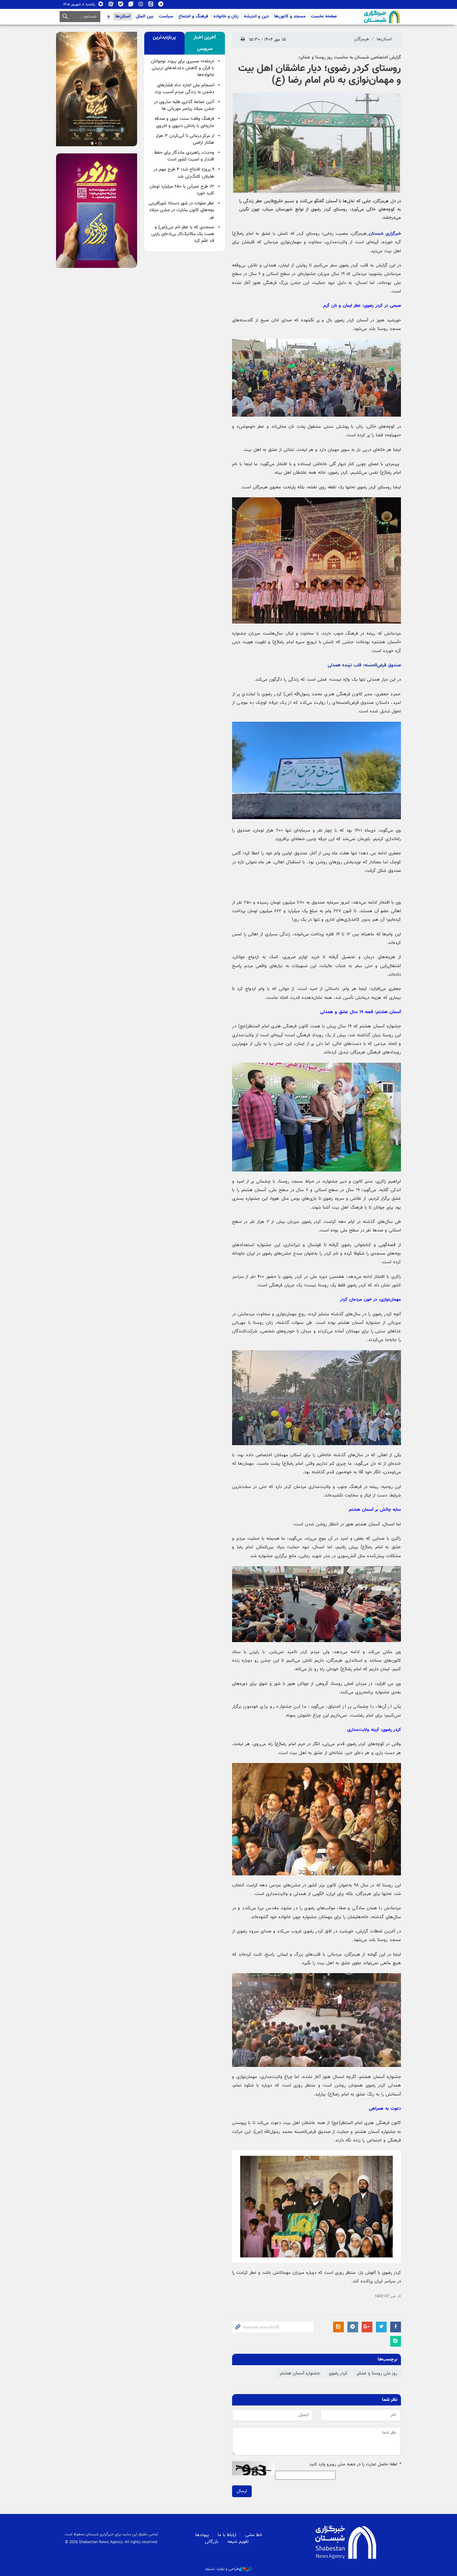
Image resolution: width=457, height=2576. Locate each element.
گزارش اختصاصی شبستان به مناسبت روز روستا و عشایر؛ (350, 57)
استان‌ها (123, 16)
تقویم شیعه (238, 2542)
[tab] (205, 43)
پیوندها (202, 2535)
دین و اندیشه (256, 16)
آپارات (111, 6)
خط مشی (254, 2535)
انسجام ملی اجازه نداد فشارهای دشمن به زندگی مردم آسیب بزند (184, 89)
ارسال (242, 2491)
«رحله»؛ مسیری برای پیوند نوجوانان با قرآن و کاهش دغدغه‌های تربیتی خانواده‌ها (183, 68)
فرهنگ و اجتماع (193, 16)
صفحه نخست (324, 16)
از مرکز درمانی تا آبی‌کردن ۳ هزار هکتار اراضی (185, 139)
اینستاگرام (141, 6)
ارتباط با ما (227, 2535)
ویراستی (131, 6)
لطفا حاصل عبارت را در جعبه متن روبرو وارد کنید (355, 2465)
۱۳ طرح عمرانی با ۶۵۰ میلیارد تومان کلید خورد (182, 190)
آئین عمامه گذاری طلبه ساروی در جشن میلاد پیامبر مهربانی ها (184, 105)
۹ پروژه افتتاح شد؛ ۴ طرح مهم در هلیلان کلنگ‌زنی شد (184, 173)
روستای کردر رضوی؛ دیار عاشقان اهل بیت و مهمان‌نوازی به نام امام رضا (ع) (320, 75)
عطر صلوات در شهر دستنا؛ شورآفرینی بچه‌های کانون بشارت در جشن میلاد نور (181, 210)
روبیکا (101, 6)
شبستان (362, 17)
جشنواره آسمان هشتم (300, 2373)
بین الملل (145, 16)
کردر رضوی (338, 2373)
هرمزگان (362, 39)
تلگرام (161, 6)
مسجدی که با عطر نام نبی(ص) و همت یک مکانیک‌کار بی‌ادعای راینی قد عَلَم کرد (183, 234)
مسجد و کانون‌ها (290, 16)
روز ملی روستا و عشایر (377, 2373)
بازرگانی (212, 2542)
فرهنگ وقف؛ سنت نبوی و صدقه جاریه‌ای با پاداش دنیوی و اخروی (184, 122)
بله (121, 6)
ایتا (151, 6)
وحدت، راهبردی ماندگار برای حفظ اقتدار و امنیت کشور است (184, 156)
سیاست (166, 16)
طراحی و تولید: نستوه (222, 2569)
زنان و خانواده (226, 16)
